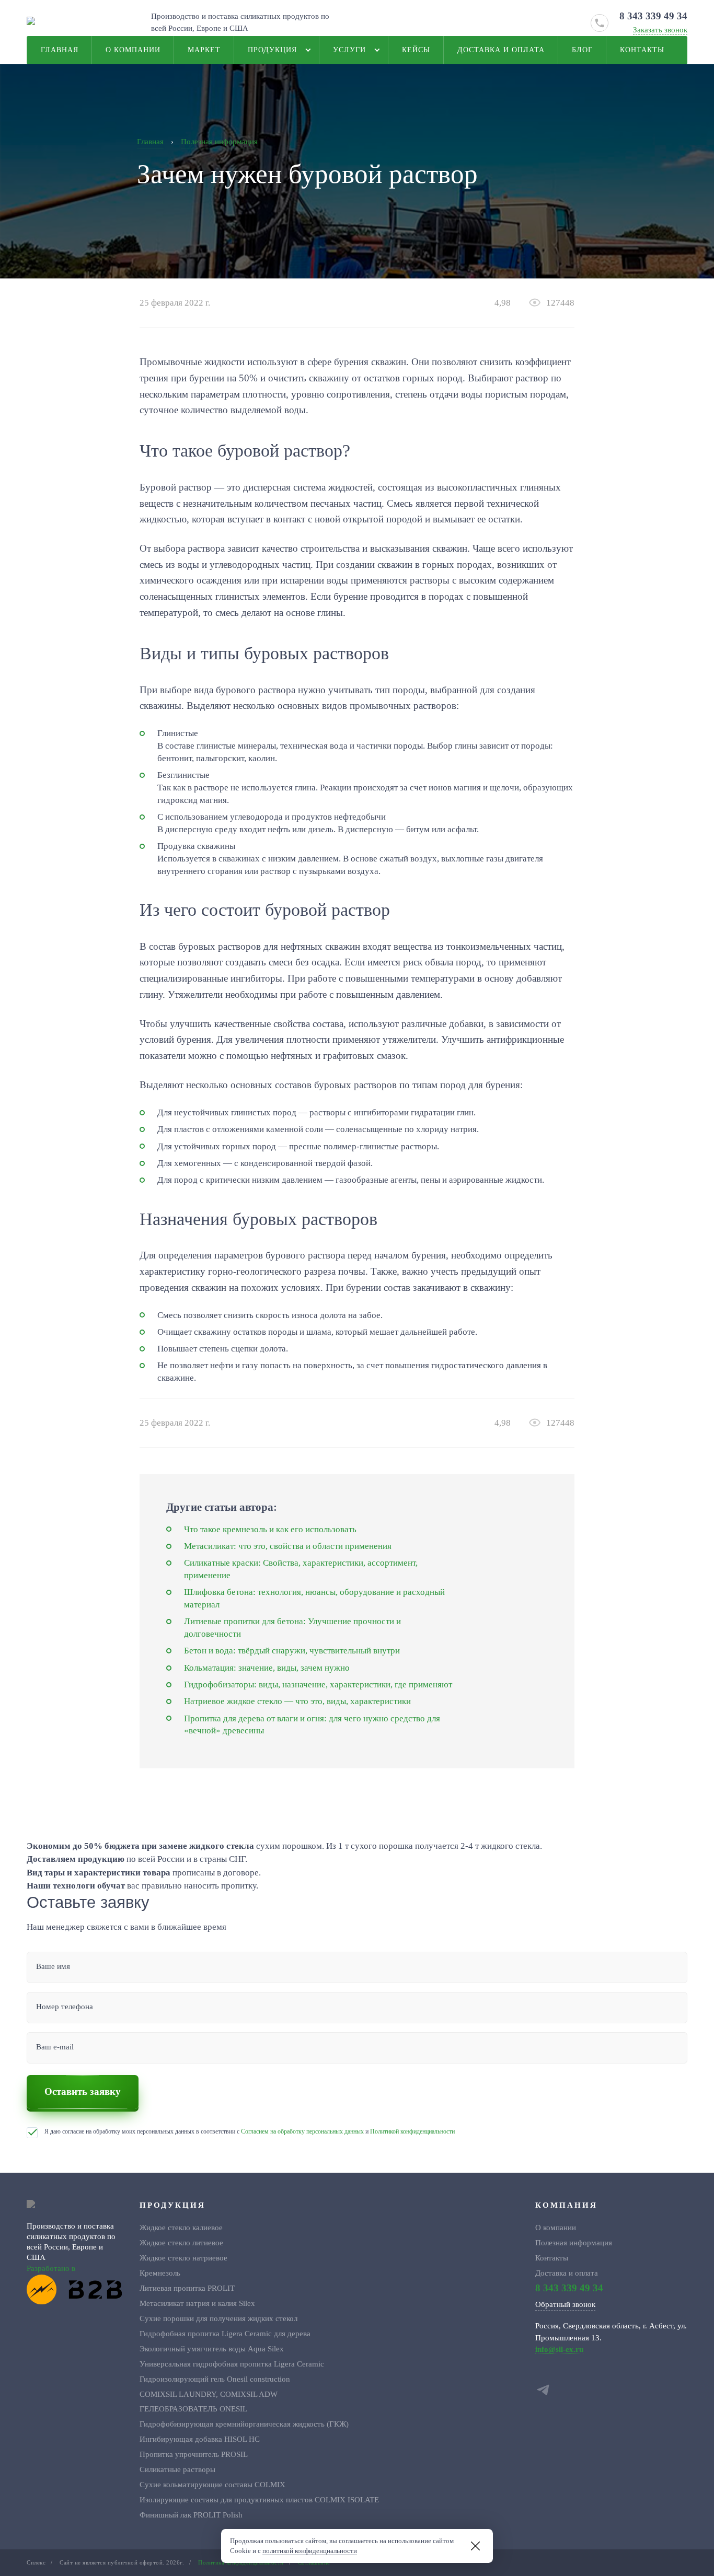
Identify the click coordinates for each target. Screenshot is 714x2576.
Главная (60, 50)
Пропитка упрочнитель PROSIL (194, 2454)
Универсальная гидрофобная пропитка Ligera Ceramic (232, 2364)
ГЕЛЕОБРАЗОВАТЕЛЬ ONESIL (193, 2409)
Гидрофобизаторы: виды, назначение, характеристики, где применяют (318, 1685)
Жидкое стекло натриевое (183, 2258)
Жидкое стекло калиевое (181, 2227)
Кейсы (416, 50)
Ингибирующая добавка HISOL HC (200, 2439)
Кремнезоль (160, 2273)
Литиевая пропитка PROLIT (187, 2288)
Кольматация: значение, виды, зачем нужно (267, 1668)
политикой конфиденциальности (310, 2551)
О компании (133, 50)
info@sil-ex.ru (559, 2349)
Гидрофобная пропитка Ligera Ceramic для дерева (225, 2333)
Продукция (272, 50)
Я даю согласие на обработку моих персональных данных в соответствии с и (250, 2131)
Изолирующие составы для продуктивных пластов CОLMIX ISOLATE (259, 2499)
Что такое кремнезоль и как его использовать (270, 1529)
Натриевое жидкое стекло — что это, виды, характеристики (297, 1701)
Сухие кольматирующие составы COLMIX (212, 2484)
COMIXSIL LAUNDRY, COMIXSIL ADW (209, 2394)
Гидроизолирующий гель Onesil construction (215, 2379)
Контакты (642, 50)
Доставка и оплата (501, 50)
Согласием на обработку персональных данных (302, 2131)
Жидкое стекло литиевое (181, 2242)
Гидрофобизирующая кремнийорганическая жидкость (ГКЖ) (244, 2424)
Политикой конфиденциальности (412, 2131)
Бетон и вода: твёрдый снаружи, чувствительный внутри (292, 1651)
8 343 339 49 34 (653, 16)
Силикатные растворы (177, 2469)
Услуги (349, 50)
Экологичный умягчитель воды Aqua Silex (212, 2348)
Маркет (204, 50)
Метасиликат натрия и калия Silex (197, 2303)
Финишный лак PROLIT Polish (191, 2515)
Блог (582, 50)
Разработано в (51, 2268)
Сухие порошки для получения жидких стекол (218, 2318)
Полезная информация (574, 2242)
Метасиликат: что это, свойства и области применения (288, 1546)
